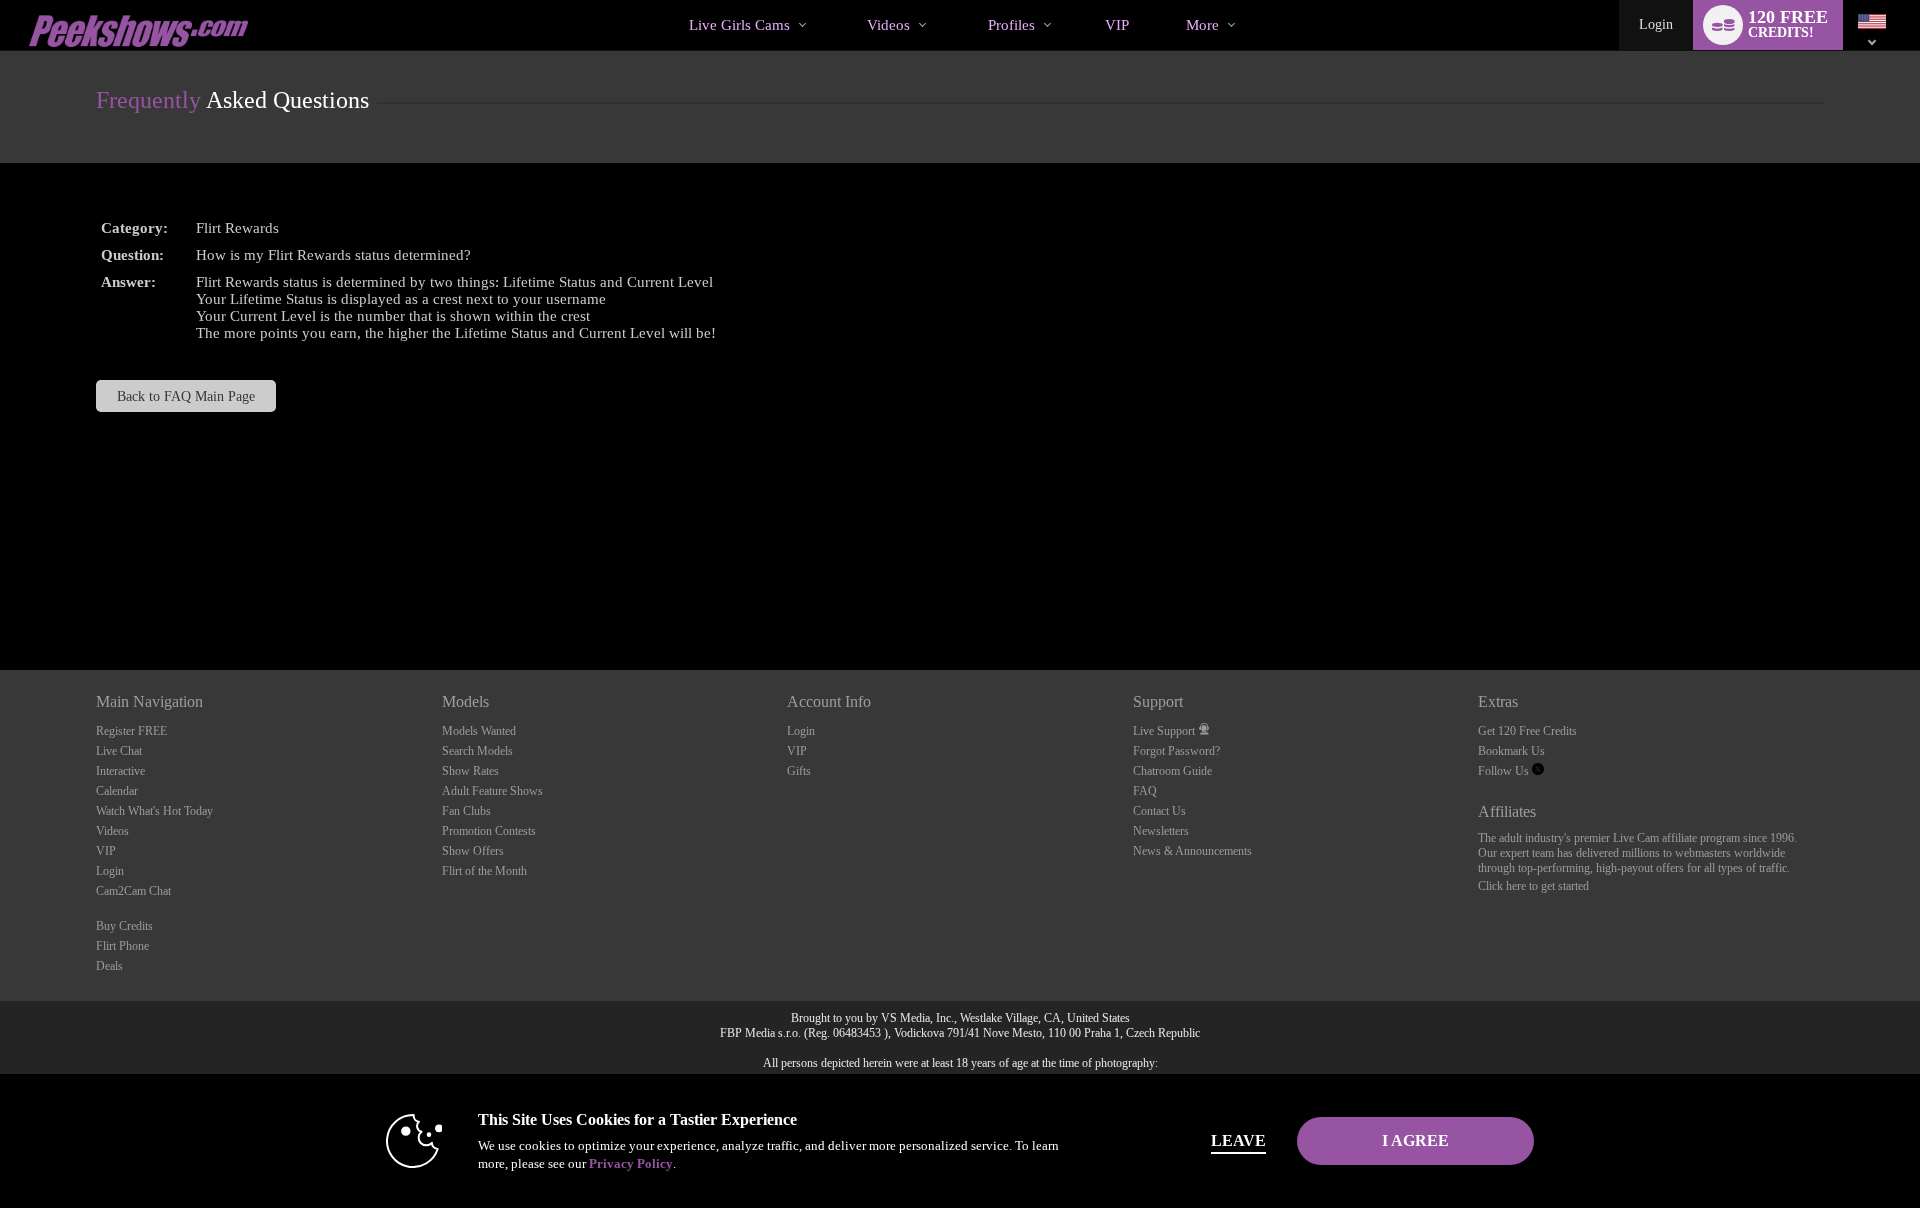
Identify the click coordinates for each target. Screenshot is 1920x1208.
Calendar (117, 791)
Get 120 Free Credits (1527, 731)
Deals (109, 966)
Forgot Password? (1176, 751)
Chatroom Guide (1172, 771)
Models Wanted (479, 731)
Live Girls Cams (739, 25)
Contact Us (1159, 811)
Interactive (120, 771)
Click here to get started (1533, 886)
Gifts (799, 771)
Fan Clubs (466, 811)
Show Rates (470, 771)
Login (1656, 24)
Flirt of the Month (484, 871)
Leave (1238, 1140)
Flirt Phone (122, 946)
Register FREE (131, 731)
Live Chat (119, 751)
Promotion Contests (489, 831)
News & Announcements (1192, 851)
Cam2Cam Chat (133, 891)
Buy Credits (124, 926)
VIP (1117, 25)
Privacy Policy (631, 1163)
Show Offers (473, 851)
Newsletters (1161, 831)
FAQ (1145, 791)
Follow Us (1505, 771)
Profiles (1011, 25)
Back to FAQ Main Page (186, 396)
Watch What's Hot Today (154, 811)
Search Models (477, 751)
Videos (888, 25)
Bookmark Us (1511, 751)
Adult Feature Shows (492, 791)
